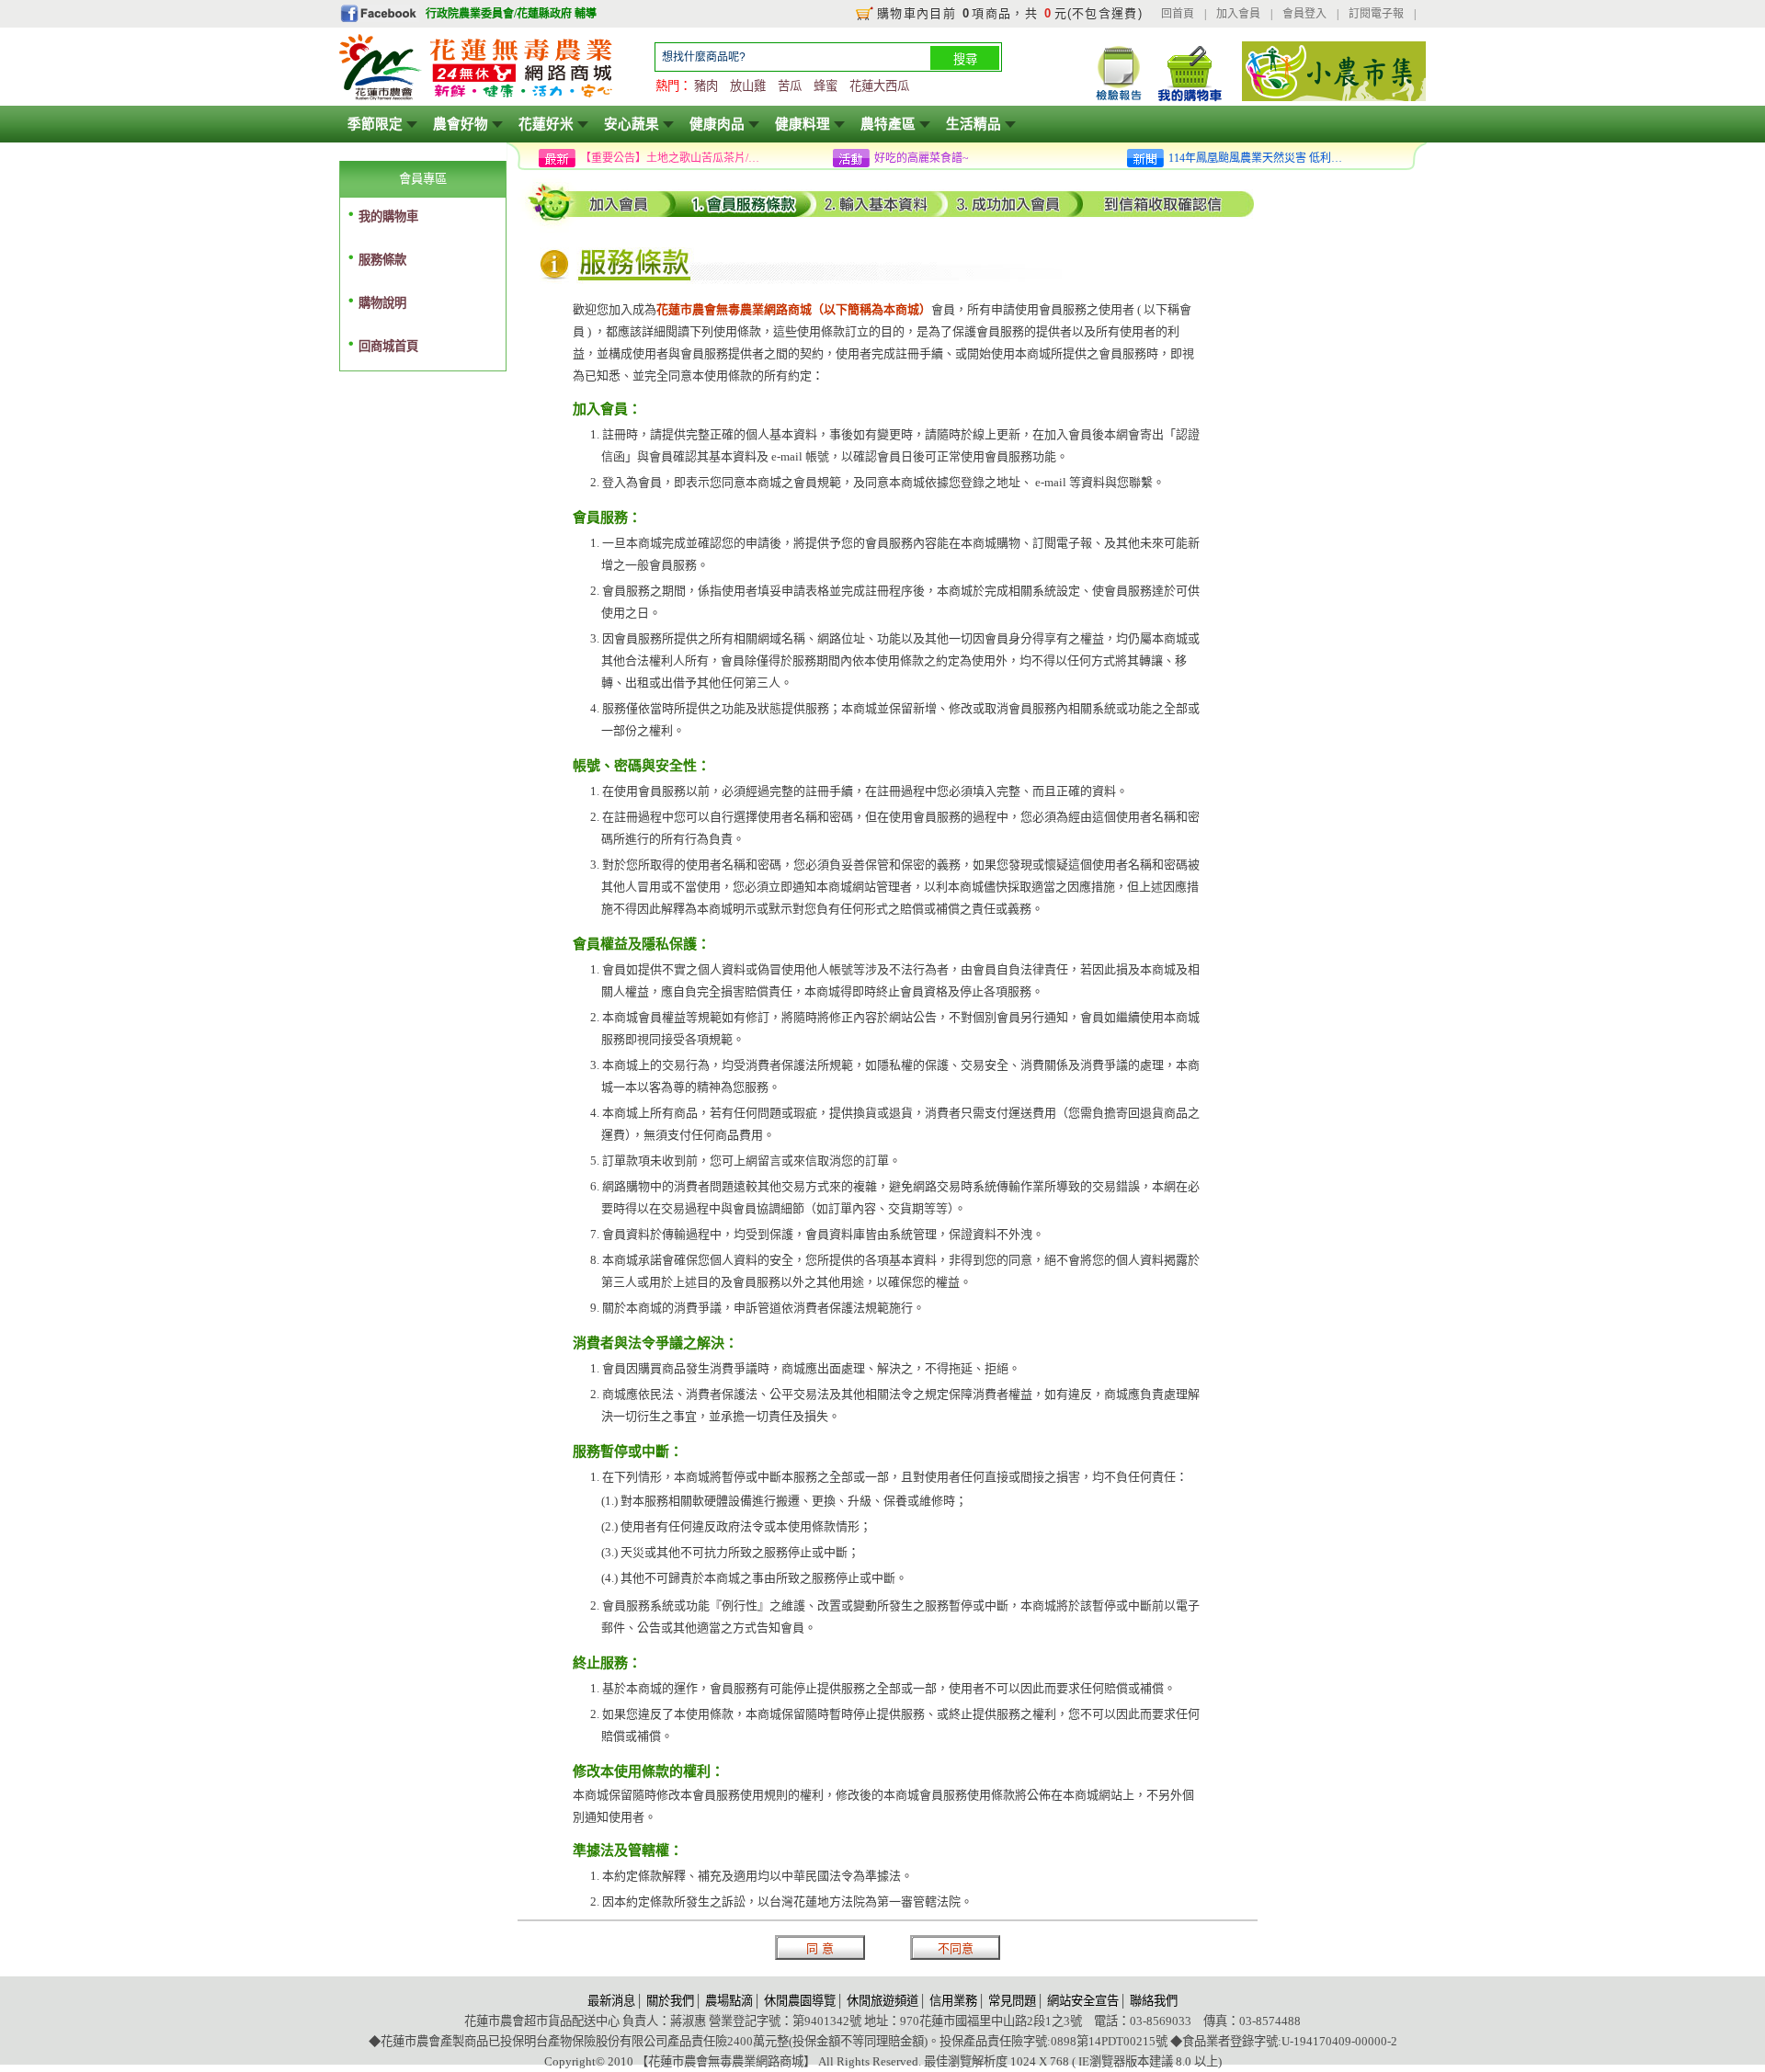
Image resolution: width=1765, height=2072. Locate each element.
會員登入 (1304, 14)
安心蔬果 (632, 124)
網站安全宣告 (1083, 2001)
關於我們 (670, 2001)
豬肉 (706, 86)
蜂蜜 (826, 86)
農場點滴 (729, 2001)
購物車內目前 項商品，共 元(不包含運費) (1010, 13)
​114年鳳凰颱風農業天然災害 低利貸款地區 (1260, 158)
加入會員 (1238, 14)
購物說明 (382, 303)
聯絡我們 (1154, 2001)
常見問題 (1012, 2001)
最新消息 (611, 2001)
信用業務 (953, 2001)
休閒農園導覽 (800, 2001)
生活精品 (974, 124)
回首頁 (1178, 14)
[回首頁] (477, 98)
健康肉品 (717, 124)
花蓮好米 (546, 124)
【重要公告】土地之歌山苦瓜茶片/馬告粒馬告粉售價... (672, 158)
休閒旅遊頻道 (882, 2001)
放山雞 (748, 86)
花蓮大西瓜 (879, 86)
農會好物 (461, 124)
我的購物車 (388, 216)
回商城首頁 (388, 346)
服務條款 (382, 260)
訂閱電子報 (1376, 14)
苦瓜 (790, 86)
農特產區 (888, 124)
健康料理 (803, 124)
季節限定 (375, 124)
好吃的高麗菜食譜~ (922, 158)
